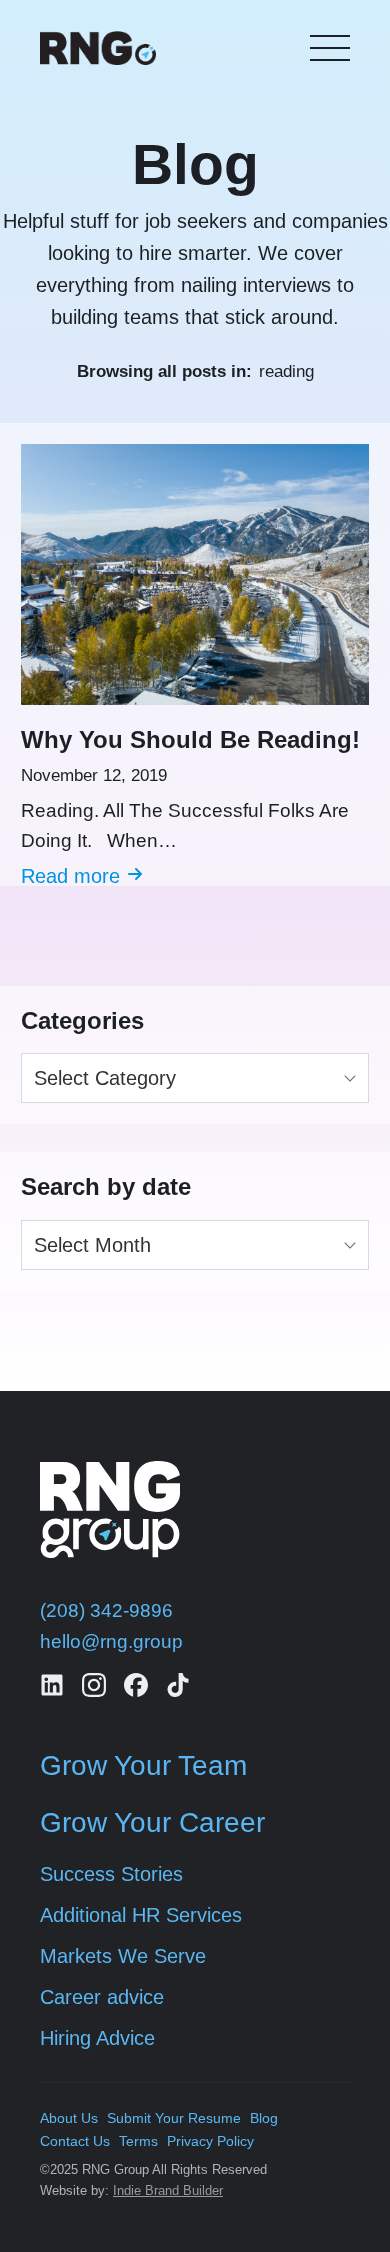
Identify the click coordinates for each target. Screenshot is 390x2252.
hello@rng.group (111, 1641)
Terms (138, 2141)
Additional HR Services (141, 1915)
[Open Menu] (330, 48)
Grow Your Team (143, 1765)
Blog (264, 2118)
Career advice (102, 1997)
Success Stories (111, 1874)
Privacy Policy (210, 2141)
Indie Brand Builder (168, 2190)
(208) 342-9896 (106, 1610)
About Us (69, 2118)
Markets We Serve (123, 1956)
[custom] (52, 1685)
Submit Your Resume (174, 2118)
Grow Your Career (152, 1822)
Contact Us (75, 2141)
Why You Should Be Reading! (190, 739)
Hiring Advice (97, 2038)
